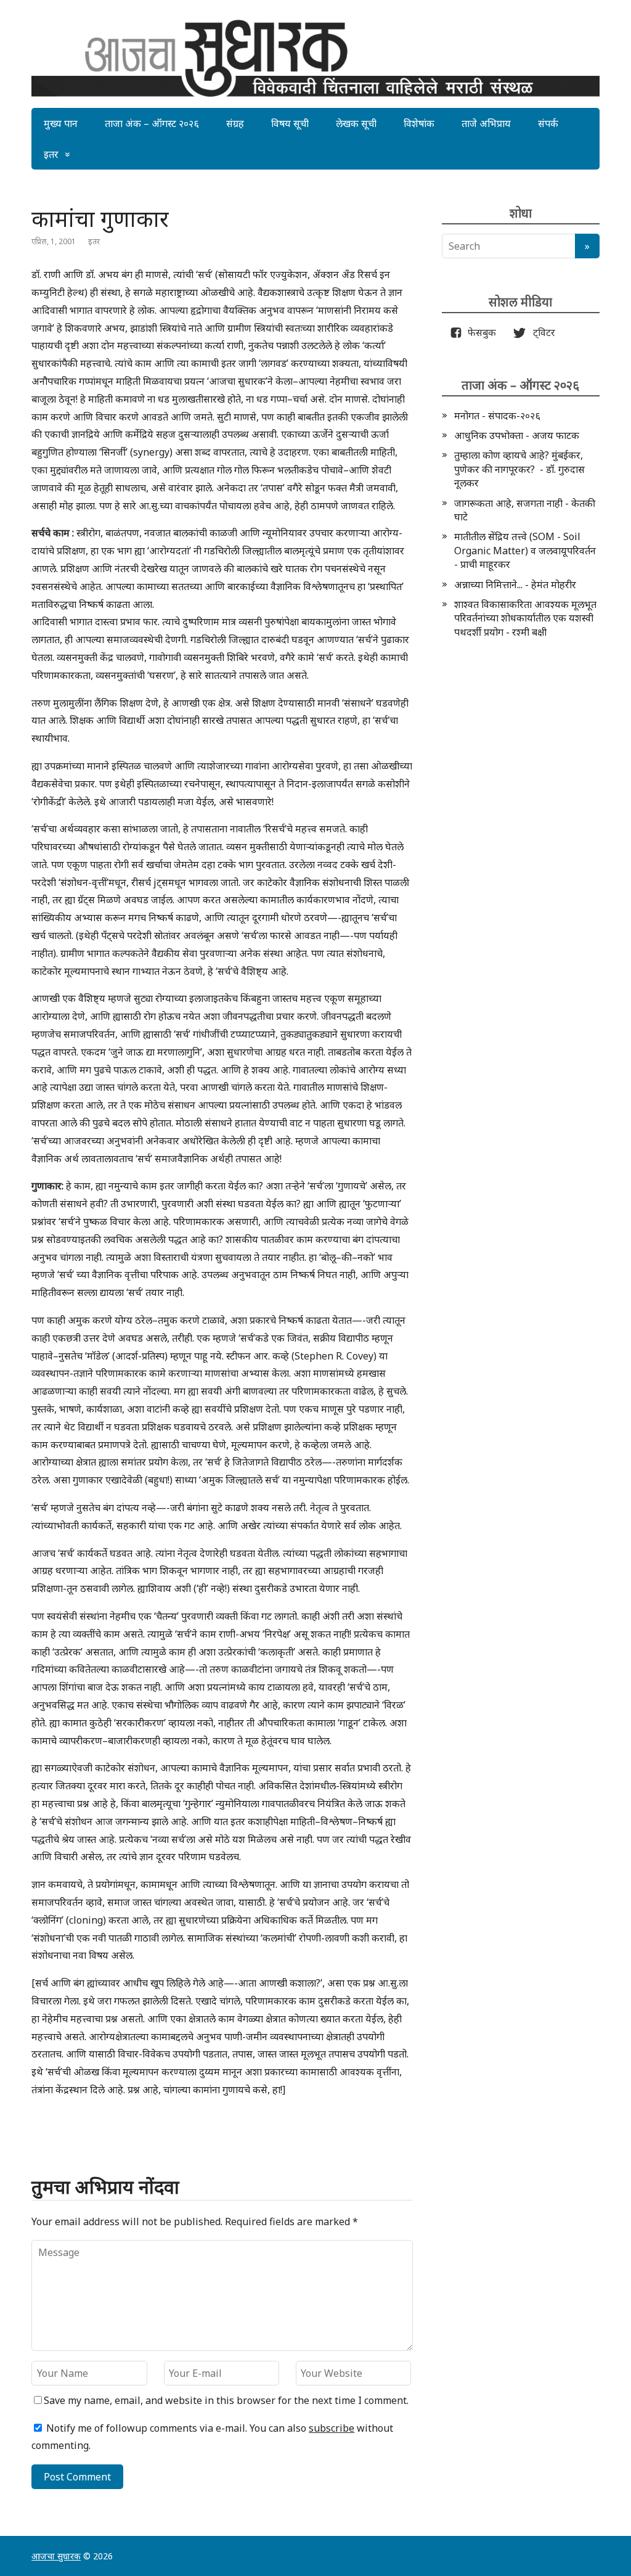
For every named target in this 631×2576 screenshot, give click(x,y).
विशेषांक (419, 123)
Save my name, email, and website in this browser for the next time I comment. (226, 2400)
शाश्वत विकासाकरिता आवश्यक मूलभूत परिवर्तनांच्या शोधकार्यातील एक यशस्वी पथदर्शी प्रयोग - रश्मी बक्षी (525, 618)
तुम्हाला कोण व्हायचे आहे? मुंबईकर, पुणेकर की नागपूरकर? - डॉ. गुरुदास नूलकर (519, 469)
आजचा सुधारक (56, 2556)
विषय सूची (290, 123)
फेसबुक (479, 332)
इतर (51, 154)
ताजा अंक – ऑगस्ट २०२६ (152, 123)
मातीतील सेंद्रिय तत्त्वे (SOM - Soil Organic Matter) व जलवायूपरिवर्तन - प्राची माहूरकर (525, 550)
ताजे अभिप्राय (486, 123)
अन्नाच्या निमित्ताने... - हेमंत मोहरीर (515, 585)
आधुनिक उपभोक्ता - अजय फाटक (517, 435)
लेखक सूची (356, 123)
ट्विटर (540, 332)
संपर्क (548, 123)
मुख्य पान (61, 123)
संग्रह (235, 123)
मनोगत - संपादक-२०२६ (497, 416)
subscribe (332, 2428)
